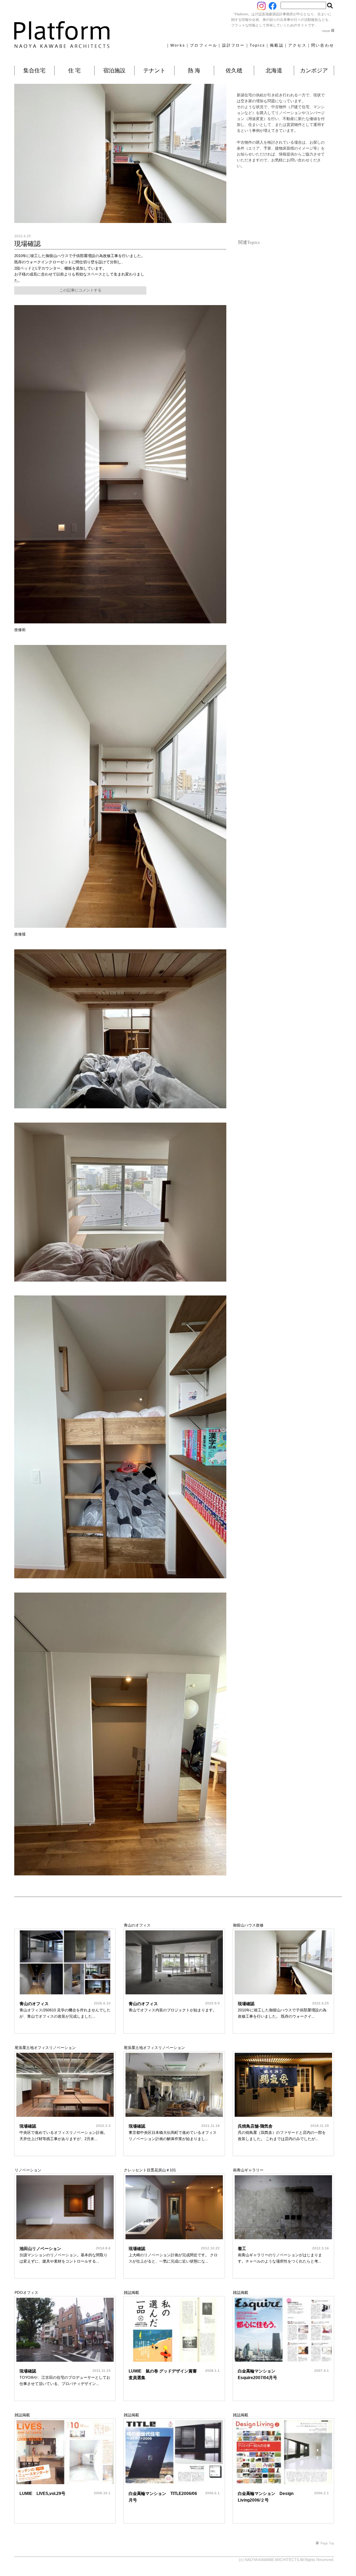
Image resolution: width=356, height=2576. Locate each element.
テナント (154, 70)
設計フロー (234, 45)
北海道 (274, 70)
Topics (257, 45)
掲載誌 (277, 45)
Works (178, 45)
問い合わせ (323, 45)
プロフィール (204, 45)
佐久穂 (234, 70)
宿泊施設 (114, 70)
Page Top (327, 2543)
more (327, 31)
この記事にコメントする (80, 290)
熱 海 (194, 70)
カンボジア (314, 70)
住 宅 (74, 70)
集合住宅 (34, 70)
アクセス (297, 45)
